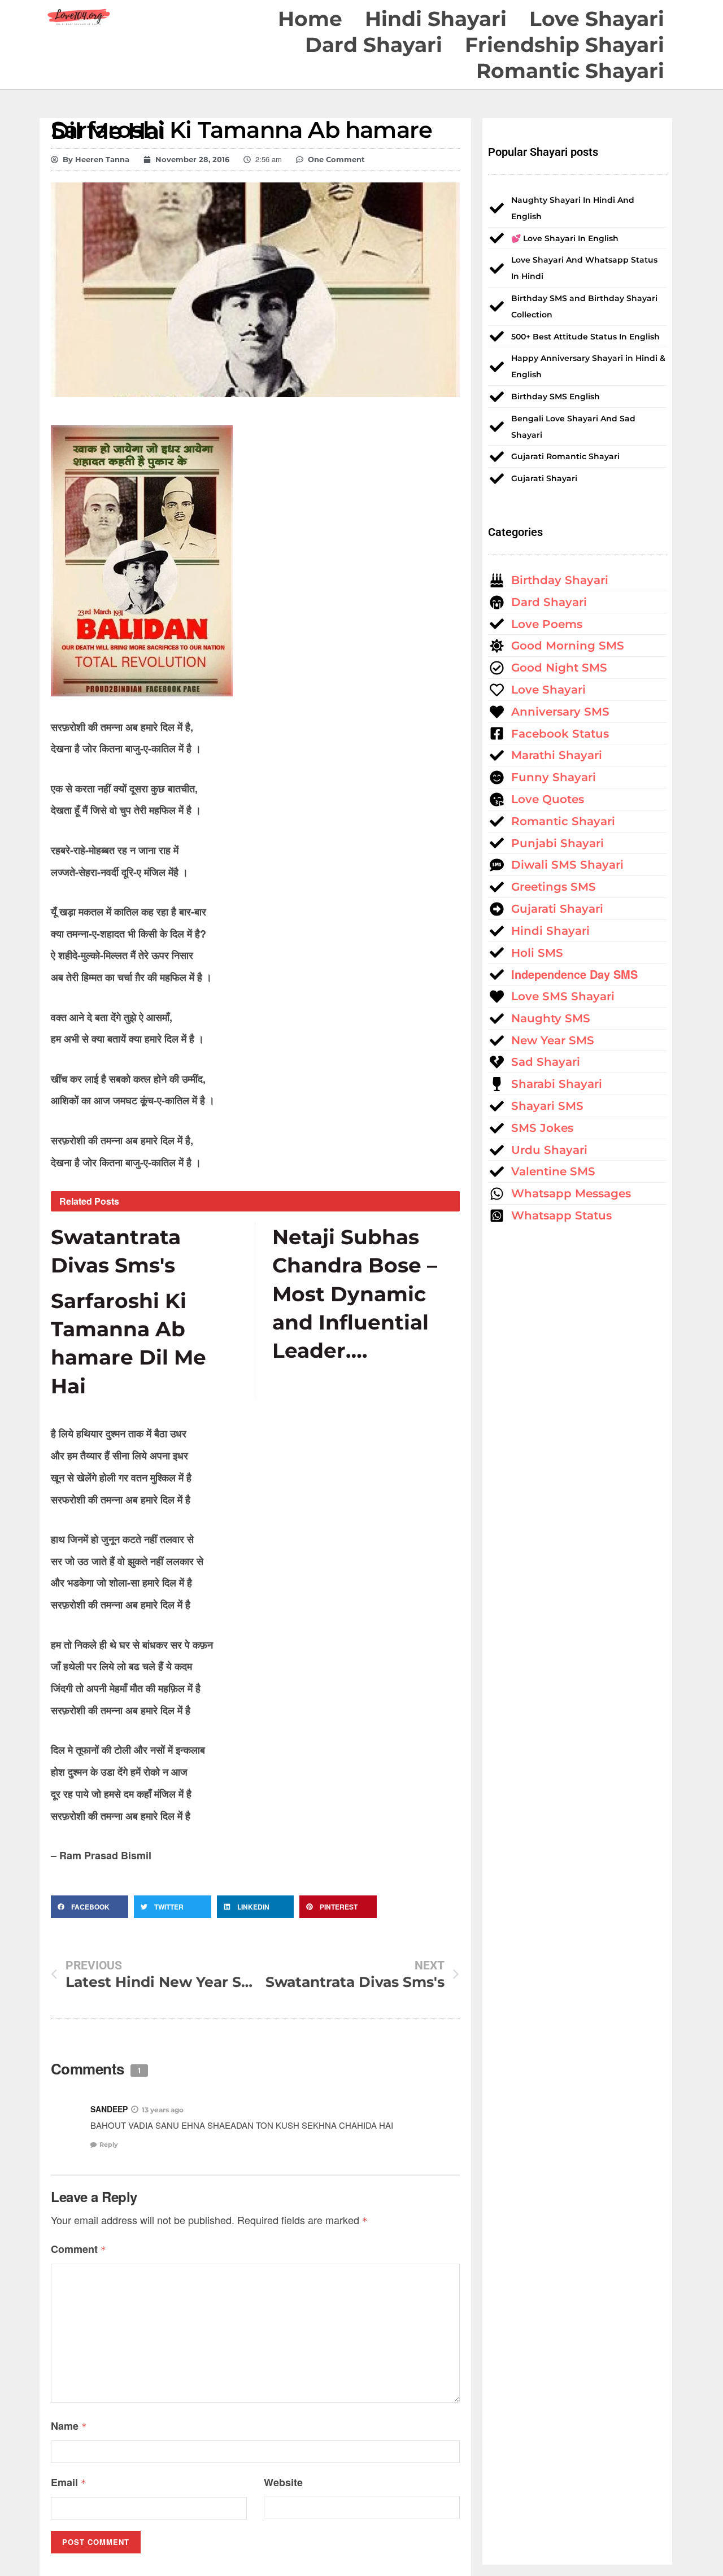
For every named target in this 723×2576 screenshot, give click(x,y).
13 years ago (163, 2110)
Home (310, 19)
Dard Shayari (374, 45)
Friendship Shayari (565, 45)
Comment (79, 2249)
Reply (109, 2145)
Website (283, 2482)
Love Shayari (597, 19)
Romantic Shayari (570, 71)
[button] (90, 1907)
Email (69, 2482)
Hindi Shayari (436, 19)
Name (69, 2426)
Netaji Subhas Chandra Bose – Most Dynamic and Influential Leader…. (355, 1294)
